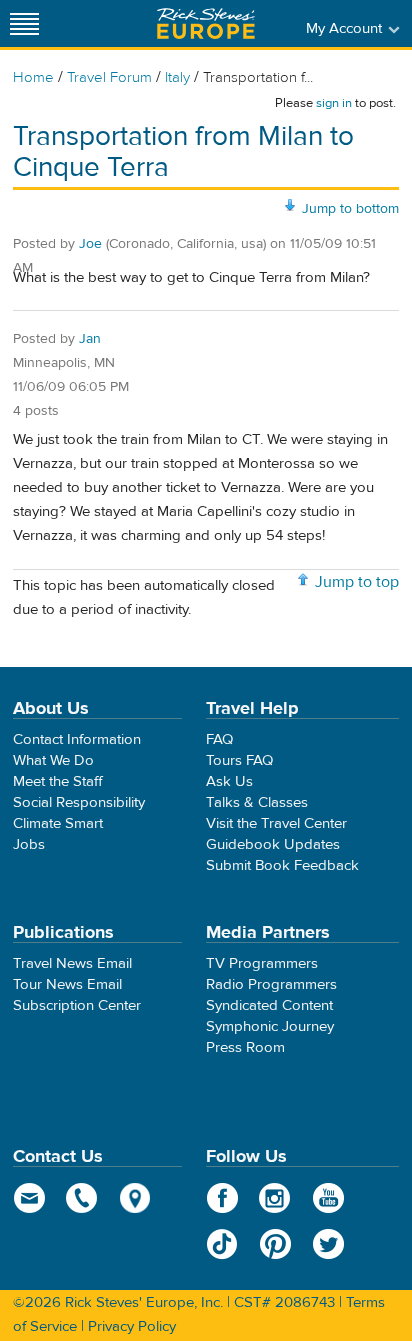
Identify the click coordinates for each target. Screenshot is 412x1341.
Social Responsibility (79, 802)
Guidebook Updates (273, 844)
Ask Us (229, 781)
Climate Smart (58, 823)
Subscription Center (77, 1005)
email (29, 1198)
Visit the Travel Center (276, 823)
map (135, 1198)
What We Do (53, 760)
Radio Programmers (271, 984)
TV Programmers (262, 963)
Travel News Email (72, 963)
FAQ (219, 739)
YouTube (328, 1198)
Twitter (328, 1244)
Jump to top (357, 582)
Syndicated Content (269, 1005)
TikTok (222, 1244)
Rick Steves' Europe (206, 23)
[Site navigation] (25, 23)
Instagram (275, 1198)
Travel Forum (109, 77)
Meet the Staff (58, 781)
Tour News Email (67, 984)
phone (82, 1198)
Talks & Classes (257, 802)
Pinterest (275, 1244)
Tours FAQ (239, 760)
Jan (90, 339)
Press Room (245, 1047)
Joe (90, 244)
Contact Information (77, 739)
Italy (177, 77)
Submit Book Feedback (282, 865)
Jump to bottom (350, 209)
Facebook (222, 1198)
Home (33, 77)
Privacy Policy (132, 1326)
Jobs (29, 844)
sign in (334, 103)
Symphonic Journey (270, 1026)
